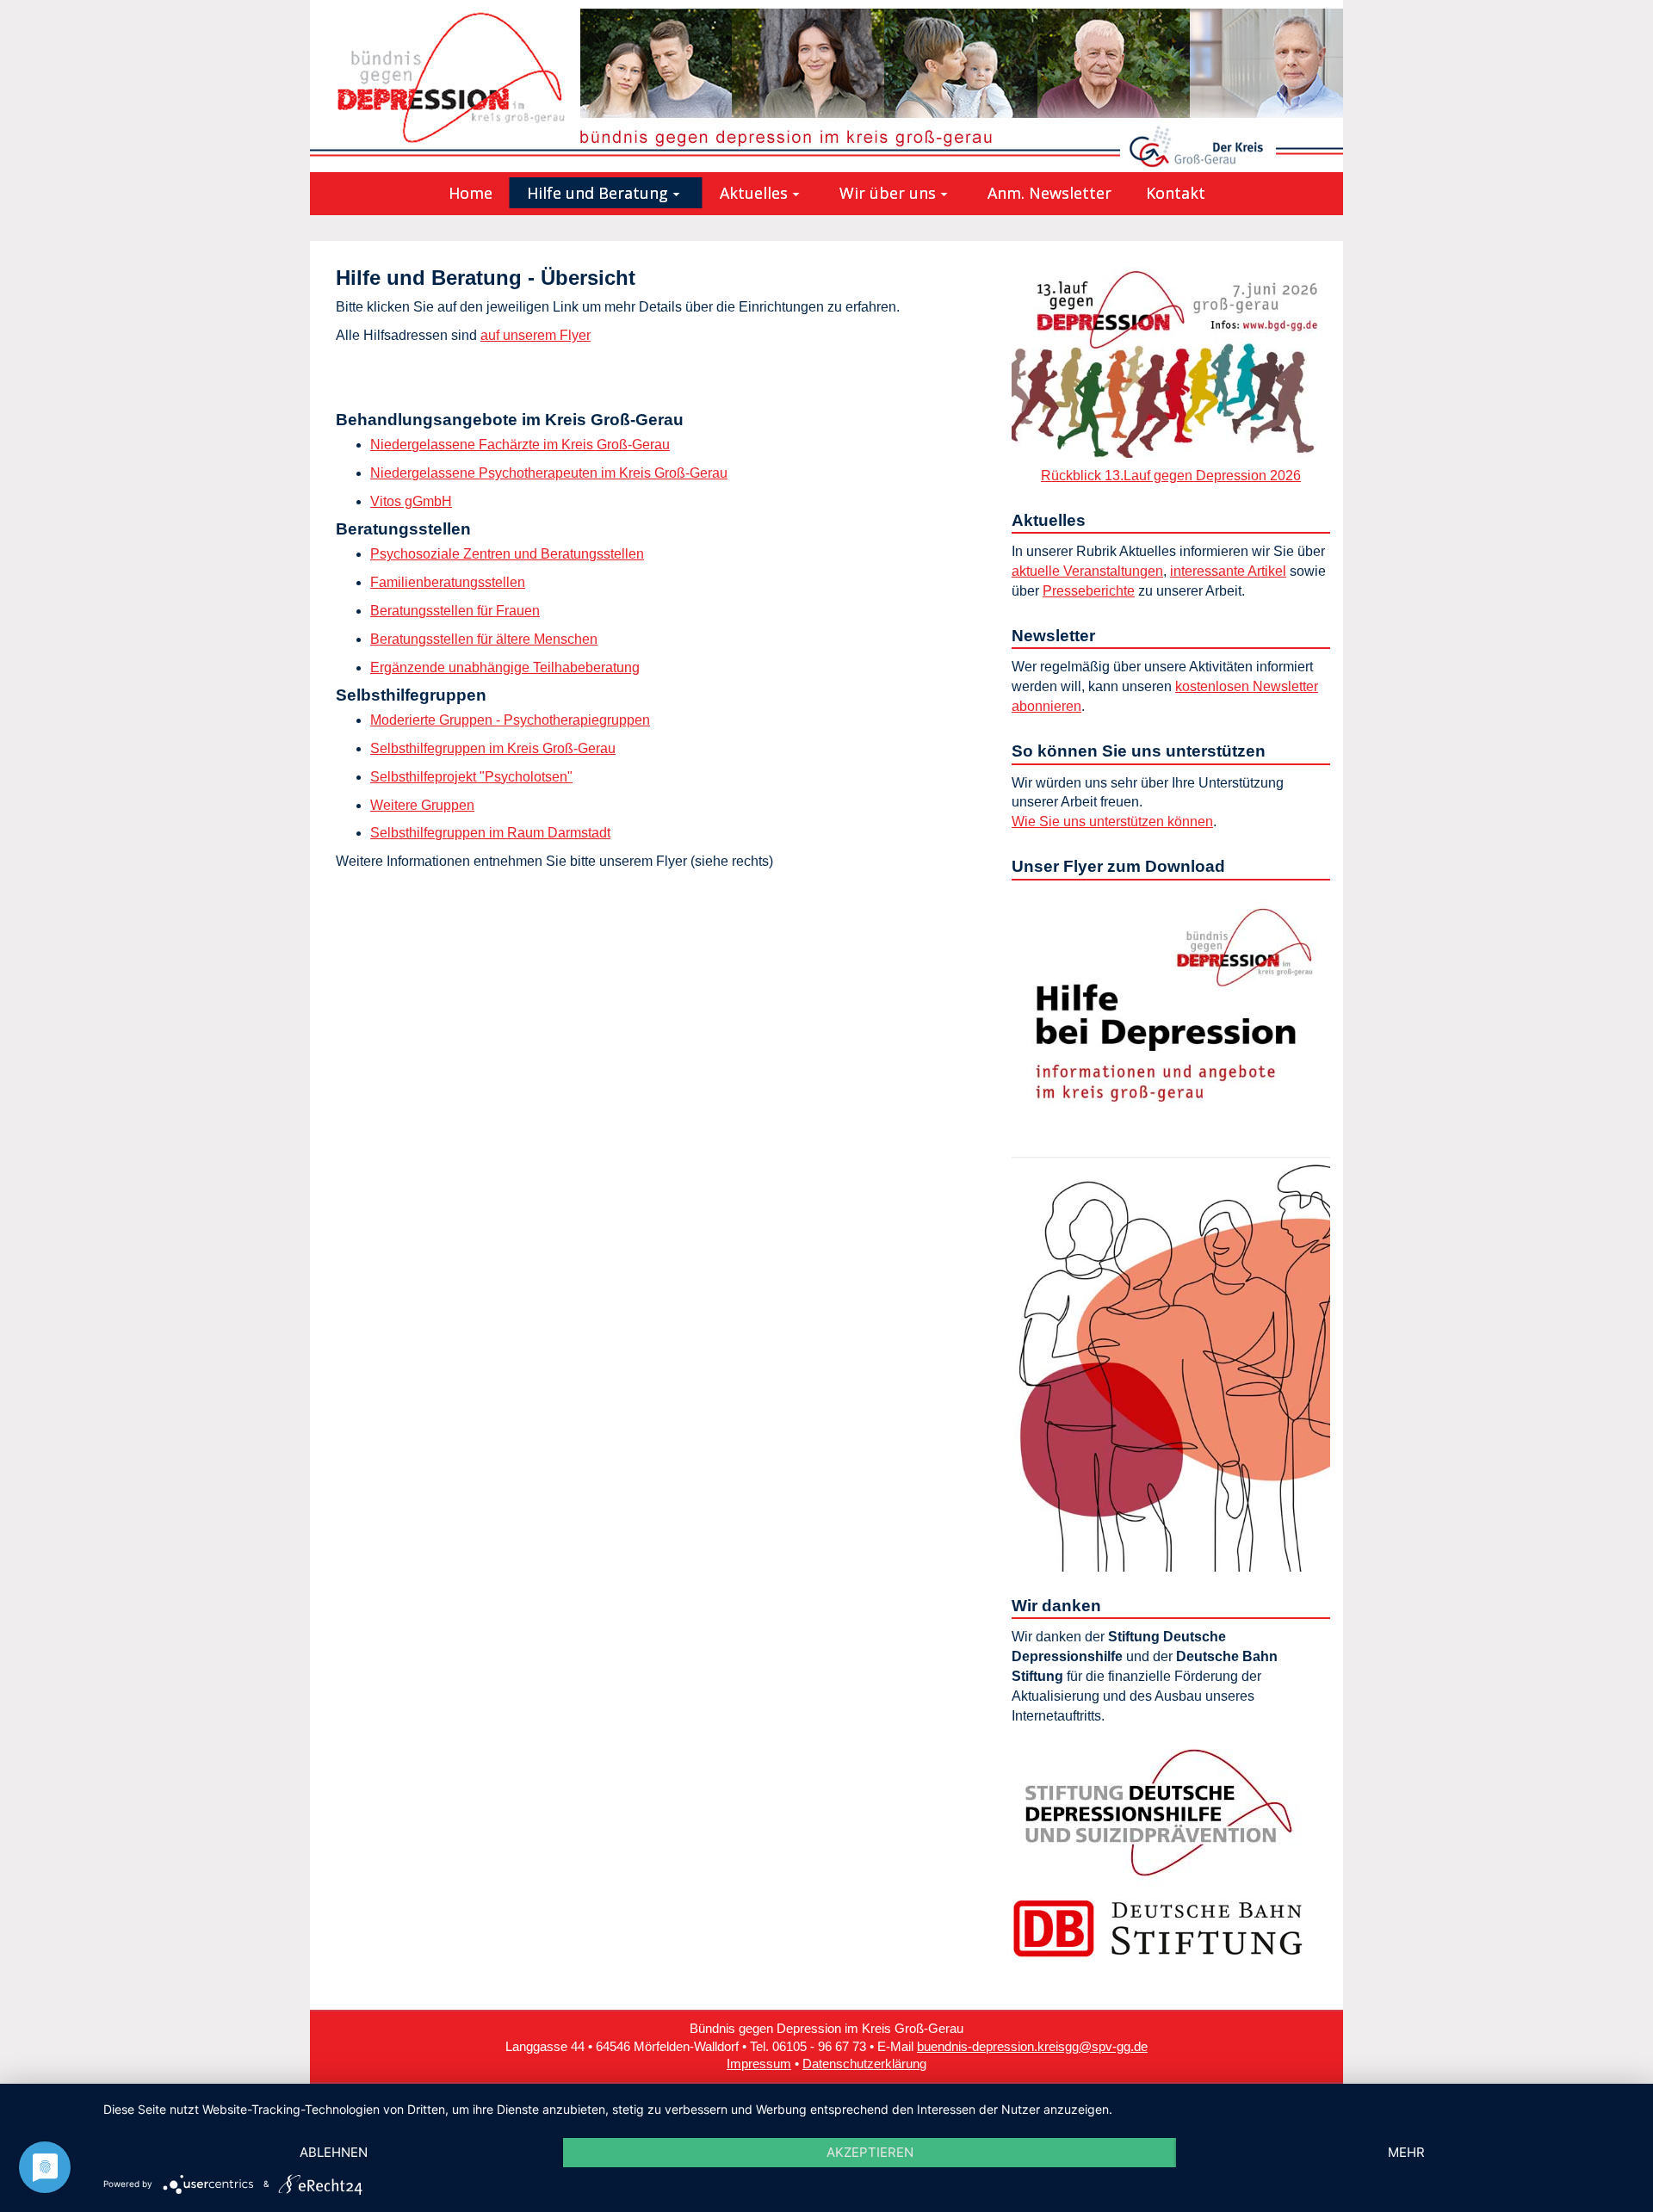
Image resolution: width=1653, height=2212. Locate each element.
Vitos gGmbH (411, 501)
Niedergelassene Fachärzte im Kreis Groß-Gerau (520, 445)
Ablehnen (334, 2152)
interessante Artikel (1228, 571)
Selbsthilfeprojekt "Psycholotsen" (471, 777)
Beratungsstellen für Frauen (455, 611)
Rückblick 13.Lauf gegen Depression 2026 (1171, 476)
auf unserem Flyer (536, 335)
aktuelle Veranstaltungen (1087, 571)
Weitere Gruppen (422, 805)
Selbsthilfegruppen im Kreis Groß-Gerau (493, 748)
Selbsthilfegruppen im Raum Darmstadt (490, 833)
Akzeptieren (870, 2152)
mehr (1406, 2152)
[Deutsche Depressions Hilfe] (1158, 1811)
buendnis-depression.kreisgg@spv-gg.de (1032, 2047)
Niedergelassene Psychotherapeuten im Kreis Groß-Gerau (549, 473)
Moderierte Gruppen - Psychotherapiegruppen (510, 720)
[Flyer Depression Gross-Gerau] (1171, 1229)
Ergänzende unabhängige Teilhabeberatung (505, 667)
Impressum (759, 2064)
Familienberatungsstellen (448, 582)
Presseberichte (1089, 591)
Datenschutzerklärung (864, 2064)
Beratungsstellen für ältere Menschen (484, 639)
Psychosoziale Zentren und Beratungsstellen (507, 554)
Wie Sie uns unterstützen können (1112, 822)
